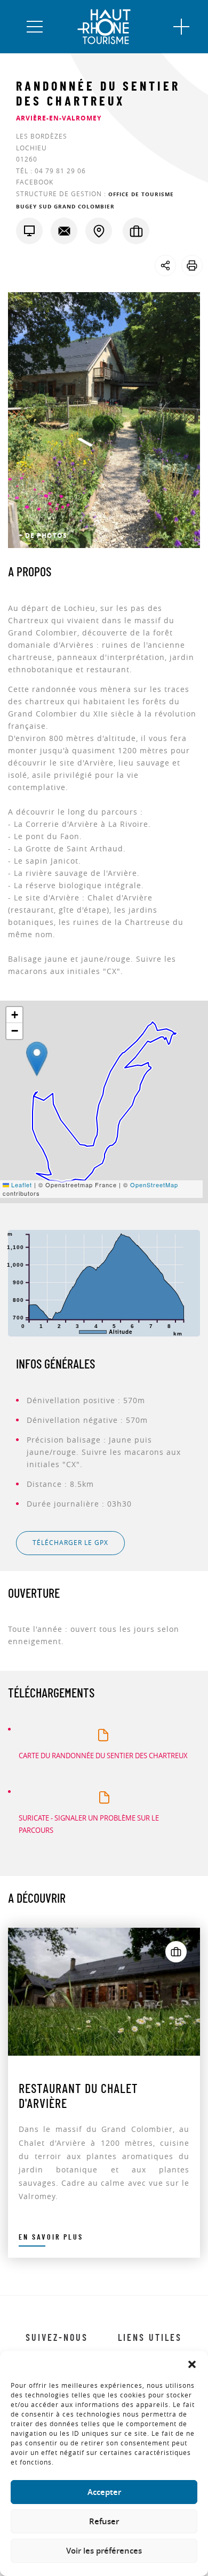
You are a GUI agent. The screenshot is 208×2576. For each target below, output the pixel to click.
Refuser (104, 2521)
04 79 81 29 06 (60, 171)
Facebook (35, 182)
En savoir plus (51, 2237)
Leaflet (21, 1185)
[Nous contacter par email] (64, 231)
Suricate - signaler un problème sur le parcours (89, 1824)
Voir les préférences (104, 2551)
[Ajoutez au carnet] (176, 1952)
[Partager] (165, 265)
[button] (192, 2364)
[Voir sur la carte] (99, 231)
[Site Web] (29, 231)
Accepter (104, 2492)
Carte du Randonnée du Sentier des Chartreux (103, 1756)
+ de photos (43, 536)
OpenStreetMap (154, 1185)
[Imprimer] (192, 265)
